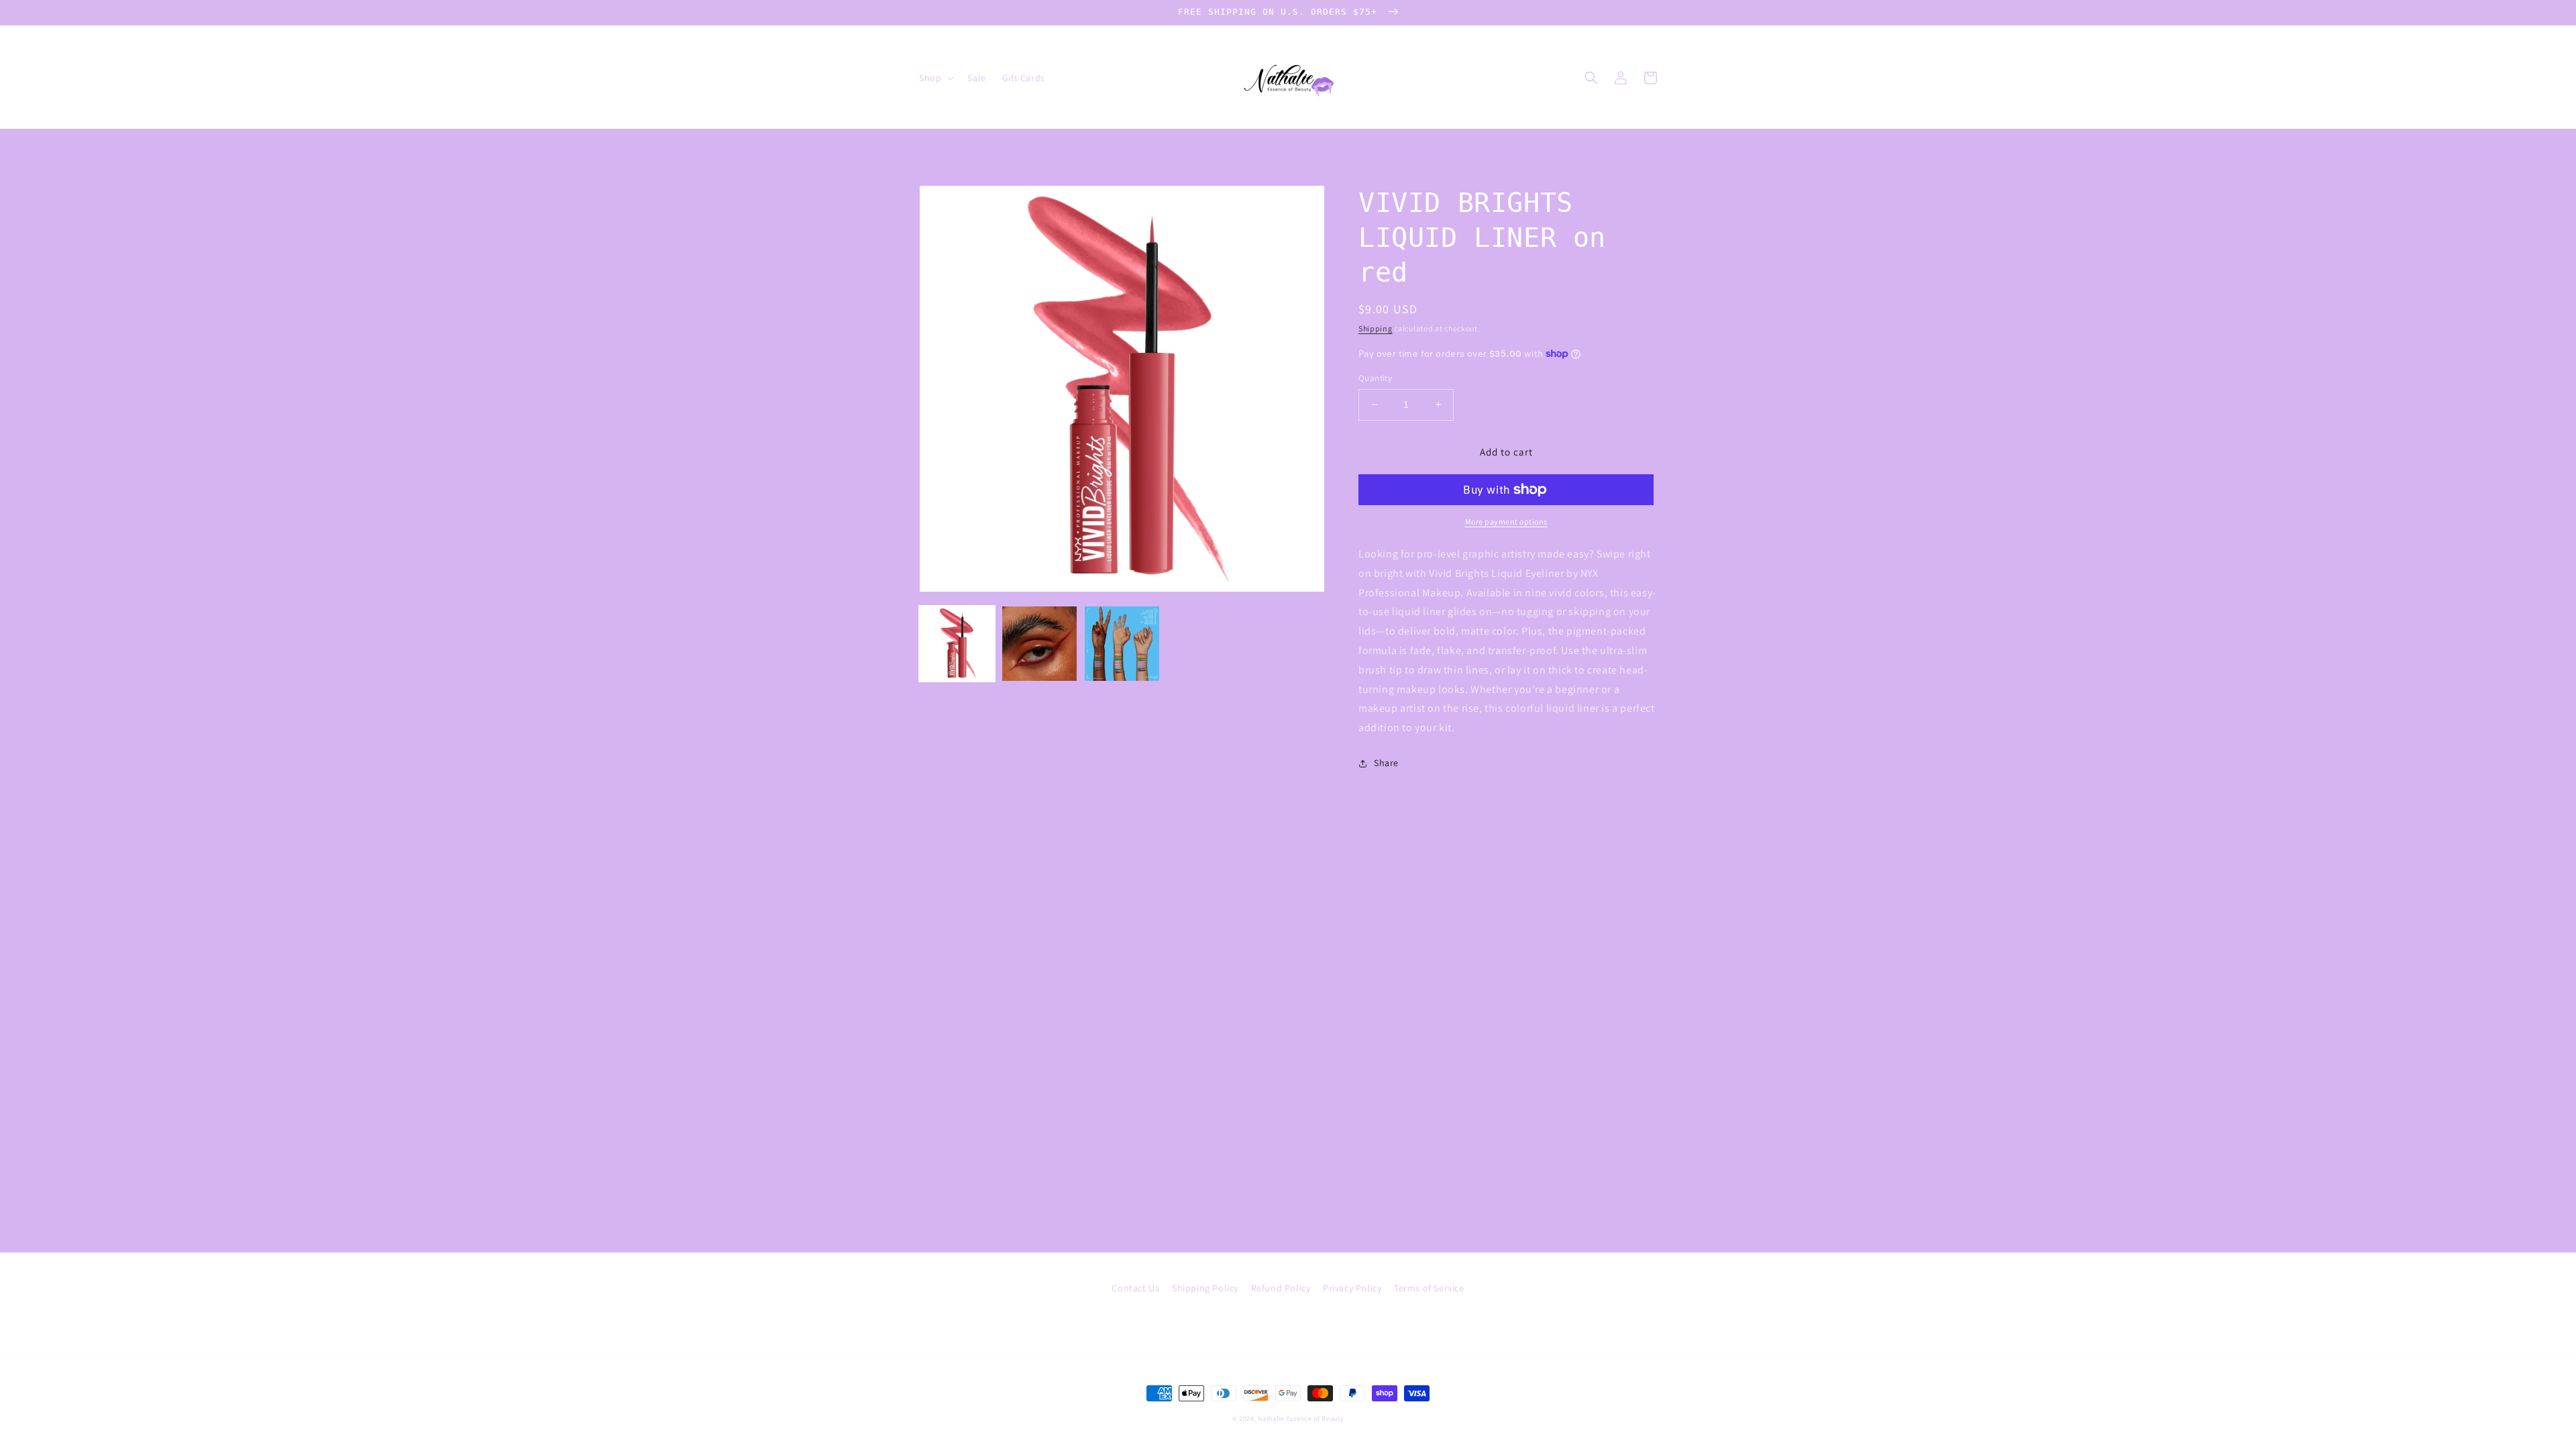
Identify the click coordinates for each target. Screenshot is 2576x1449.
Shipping (1376, 328)
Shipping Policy (1205, 1288)
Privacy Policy (1352, 1288)
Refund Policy (1281, 1288)
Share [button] (1386, 763)
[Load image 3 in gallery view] (1122, 644)
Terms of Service (1429, 1288)
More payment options (1506, 522)
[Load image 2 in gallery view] (1039, 644)
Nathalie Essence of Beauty (1301, 1418)
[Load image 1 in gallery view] (957, 644)
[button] (935, 78)
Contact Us (1135, 1288)
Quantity (1375, 378)
